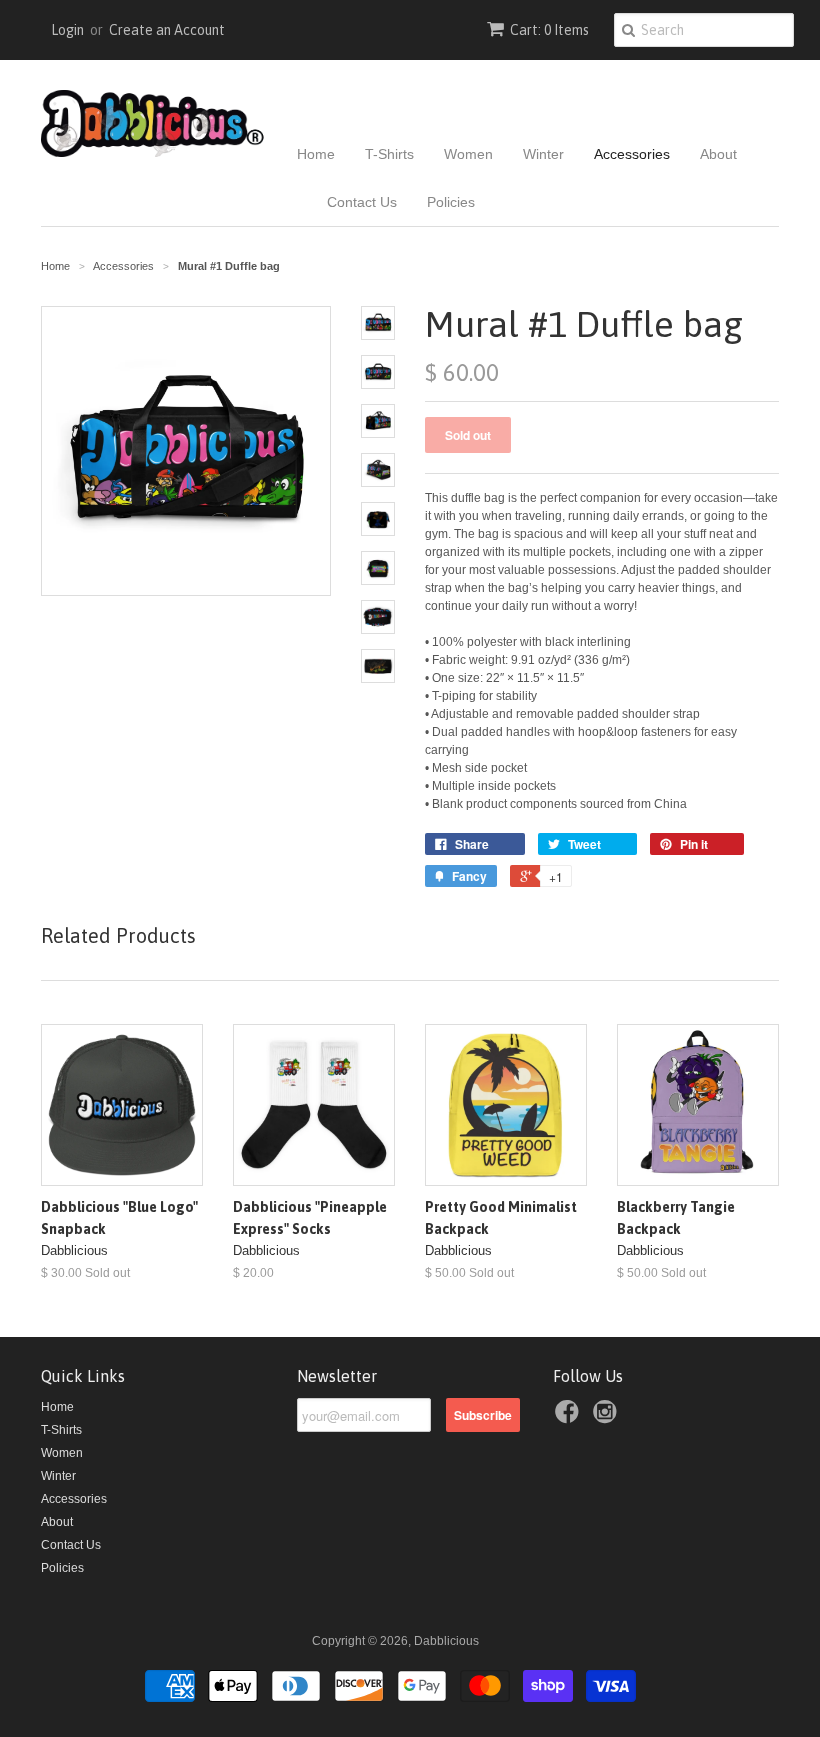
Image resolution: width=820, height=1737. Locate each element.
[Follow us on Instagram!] (608, 1418)
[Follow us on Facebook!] (570, 1418)
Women (468, 154)
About (718, 154)
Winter (543, 154)
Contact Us (362, 202)
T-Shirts (389, 154)
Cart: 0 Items (549, 30)
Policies (451, 202)
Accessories (632, 154)
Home (316, 154)
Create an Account (167, 30)
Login (67, 30)
